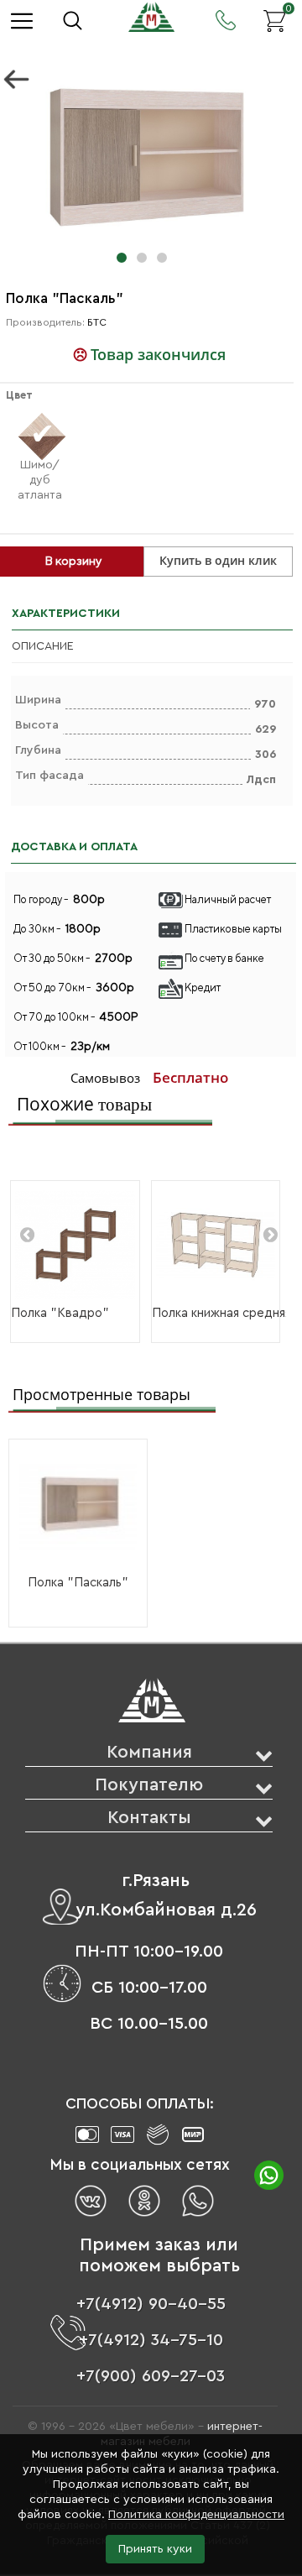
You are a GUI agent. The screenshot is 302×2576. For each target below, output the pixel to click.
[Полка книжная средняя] (216, 1245)
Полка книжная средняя (221, 1313)
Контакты (149, 1818)
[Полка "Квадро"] (75, 1245)
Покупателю (149, 1785)
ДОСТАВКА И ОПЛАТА (74, 847)
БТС (97, 322)
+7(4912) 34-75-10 (151, 2340)
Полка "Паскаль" (78, 1583)
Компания (149, 1752)
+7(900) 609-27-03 (151, 2376)
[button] (122, 258)
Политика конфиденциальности (196, 2515)
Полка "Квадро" (60, 1313)
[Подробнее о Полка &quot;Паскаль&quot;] (78, 1507)
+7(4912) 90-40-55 (151, 2304)
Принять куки (155, 2549)
